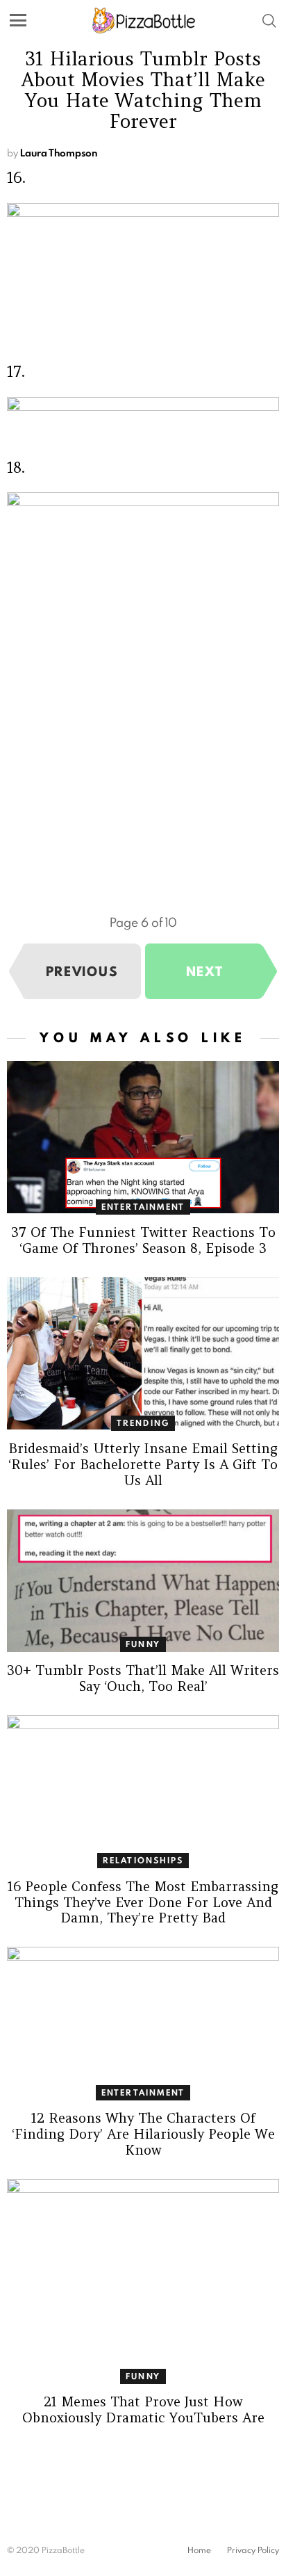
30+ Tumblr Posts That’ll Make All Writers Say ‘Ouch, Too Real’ (143, 1678)
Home (199, 2550)
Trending (143, 1423)
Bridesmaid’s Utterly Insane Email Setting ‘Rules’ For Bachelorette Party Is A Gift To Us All (143, 1464)
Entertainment (143, 1207)
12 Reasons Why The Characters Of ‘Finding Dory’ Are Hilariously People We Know (143, 2134)
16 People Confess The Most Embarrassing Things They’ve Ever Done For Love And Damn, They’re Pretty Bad (143, 1902)
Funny (143, 1644)
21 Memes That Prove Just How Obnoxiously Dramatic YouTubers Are (143, 2409)
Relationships (143, 1860)
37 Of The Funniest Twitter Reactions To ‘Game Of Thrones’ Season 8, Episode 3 (143, 1240)
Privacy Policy (253, 2550)
